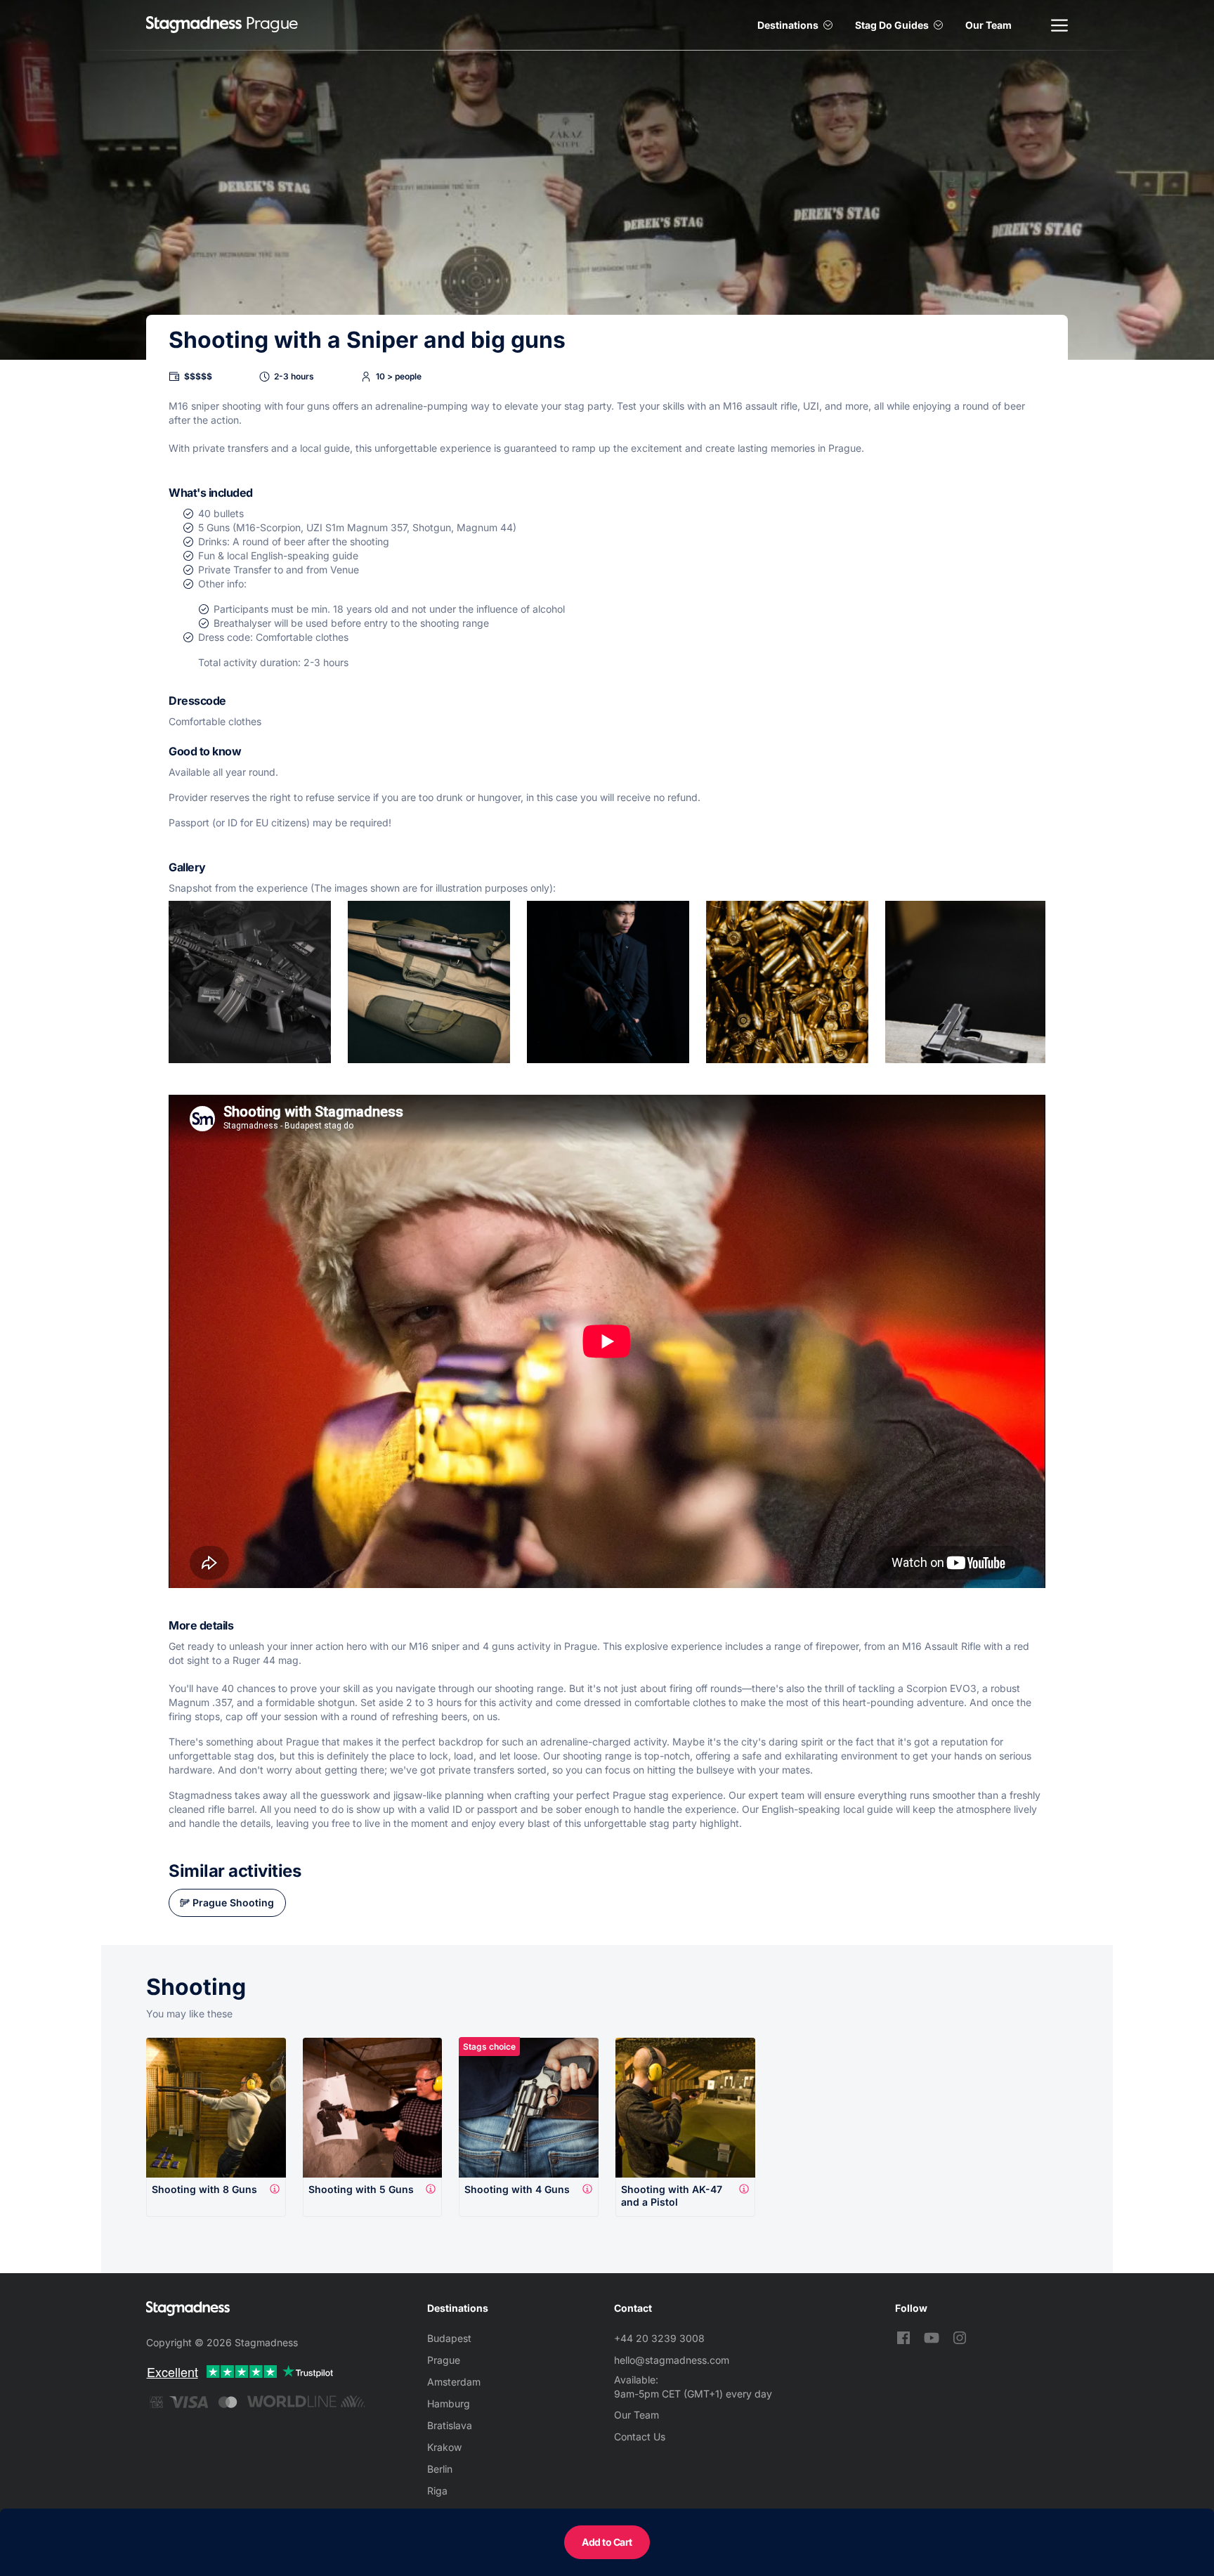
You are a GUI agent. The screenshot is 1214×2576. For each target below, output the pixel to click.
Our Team (988, 25)
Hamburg (449, 2403)
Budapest (449, 2338)
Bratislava (450, 2425)
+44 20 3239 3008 (659, 2338)
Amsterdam (454, 2382)
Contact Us (640, 2437)
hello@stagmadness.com (672, 2360)
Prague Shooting (233, 1902)
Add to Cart (607, 2542)
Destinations (788, 25)
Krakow (444, 2447)
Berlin (440, 2469)
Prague (444, 2360)
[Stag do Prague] (194, 25)
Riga (437, 2491)
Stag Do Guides (892, 25)
